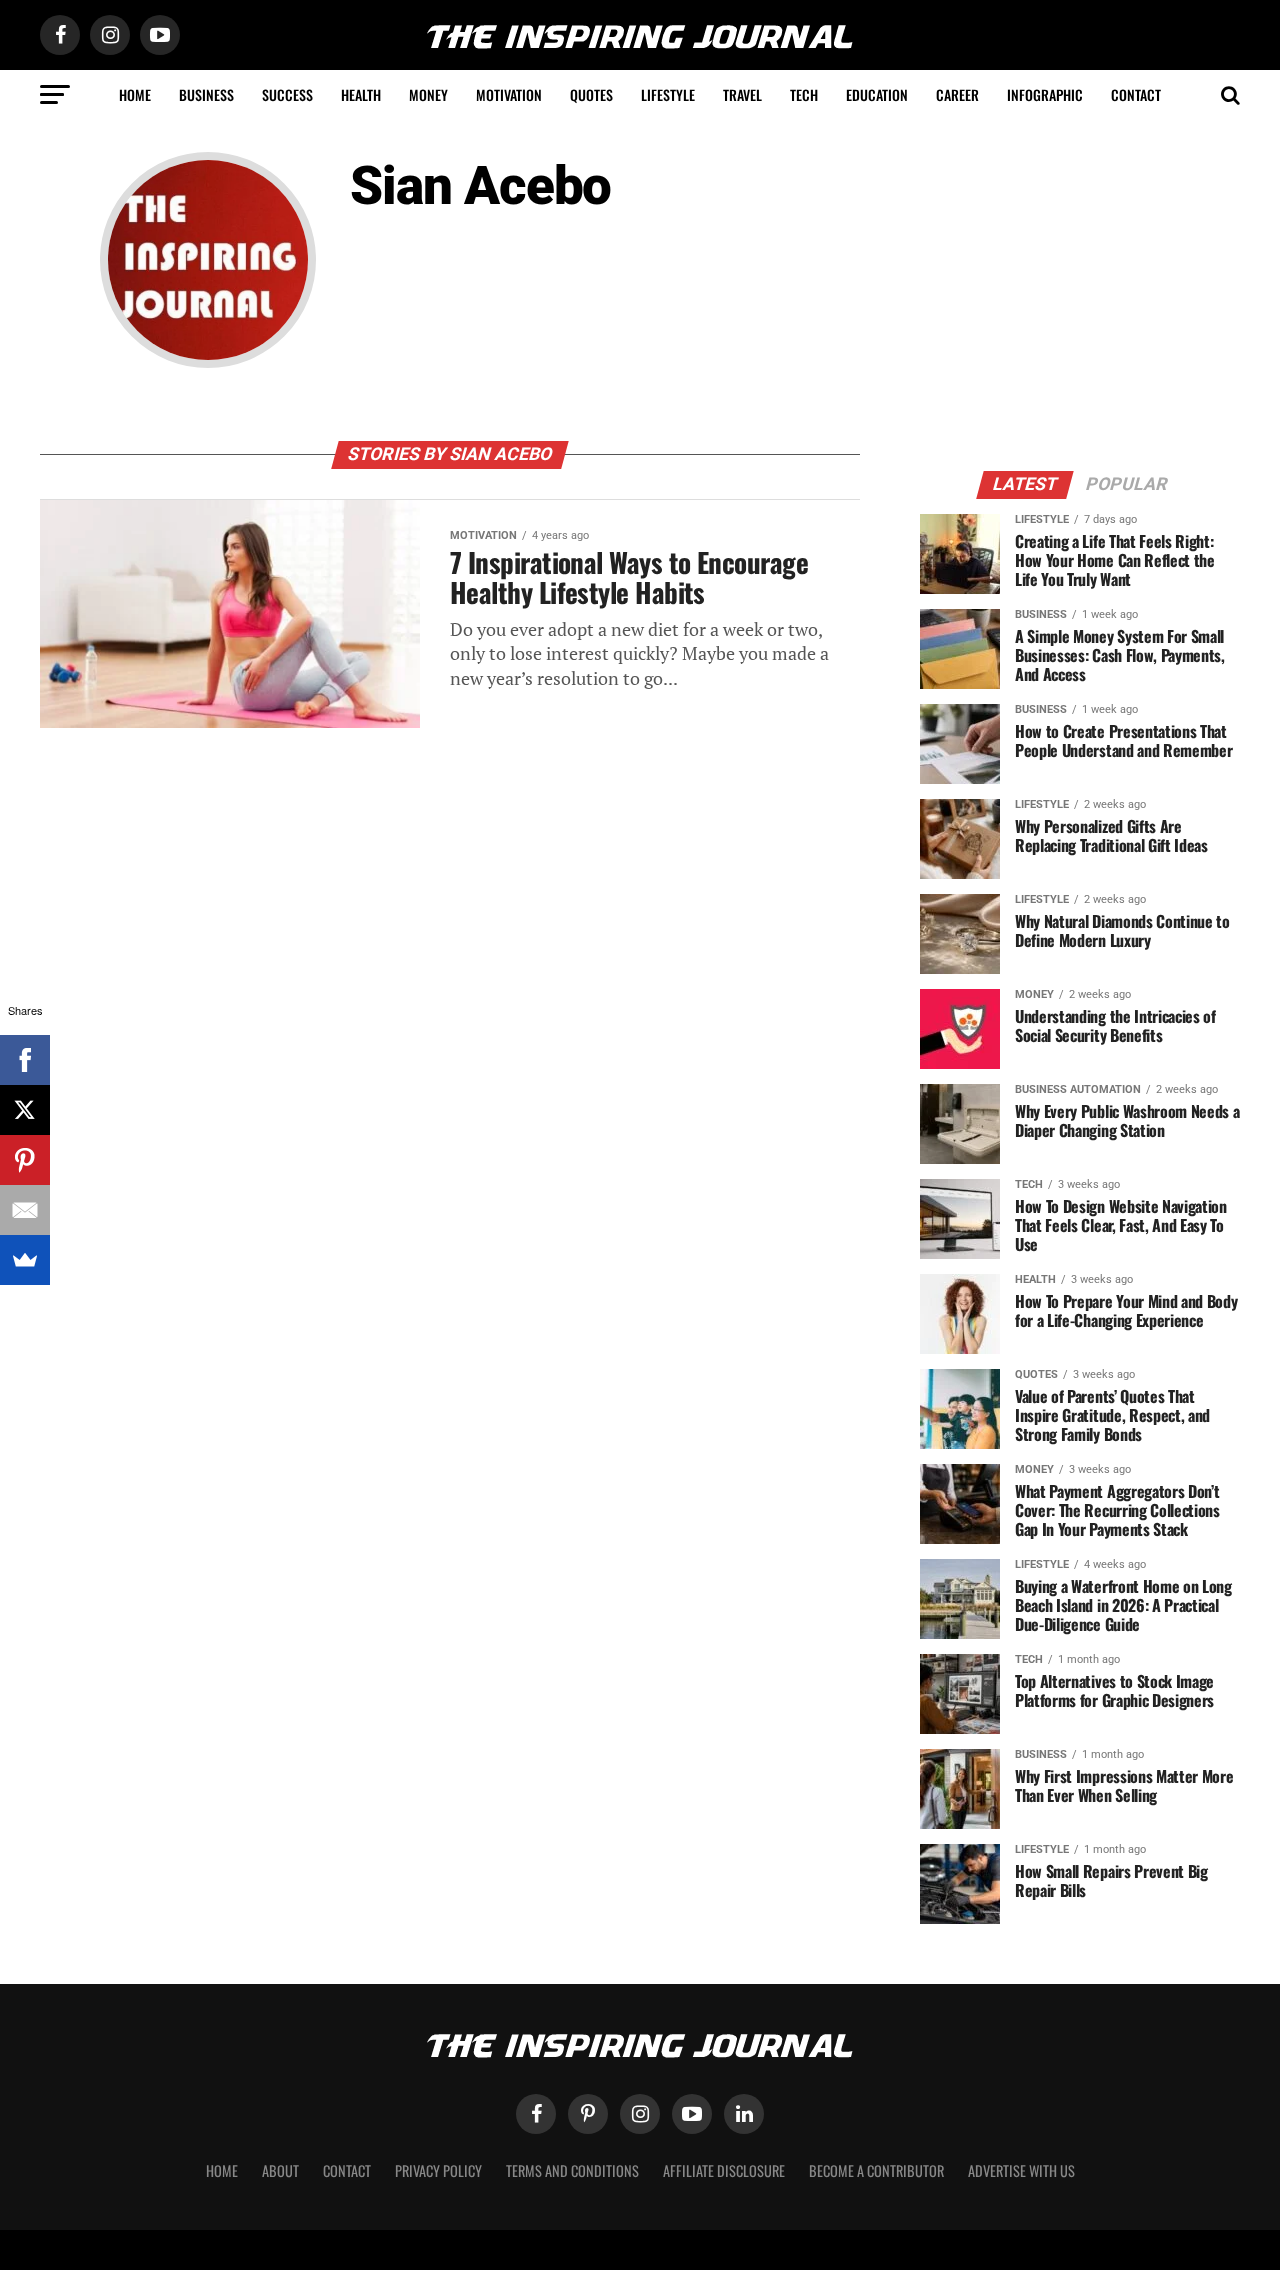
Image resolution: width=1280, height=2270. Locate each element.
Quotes (591, 94)
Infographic (1045, 94)
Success (287, 94)
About (280, 2170)
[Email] (25, 1210)
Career (957, 94)
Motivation (509, 94)
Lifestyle (668, 94)
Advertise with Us (1021, 2170)
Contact (1136, 94)
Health (361, 94)
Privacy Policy (438, 2170)
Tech (804, 94)
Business (206, 94)
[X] (25, 1110)
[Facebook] (25, 1060)
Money (428, 94)
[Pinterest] (25, 1160)
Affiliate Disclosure (724, 2170)
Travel (742, 94)
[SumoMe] (25, 1260)
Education (877, 94)
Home (135, 94)
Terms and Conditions (572, 2170)
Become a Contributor (876, 2170)
